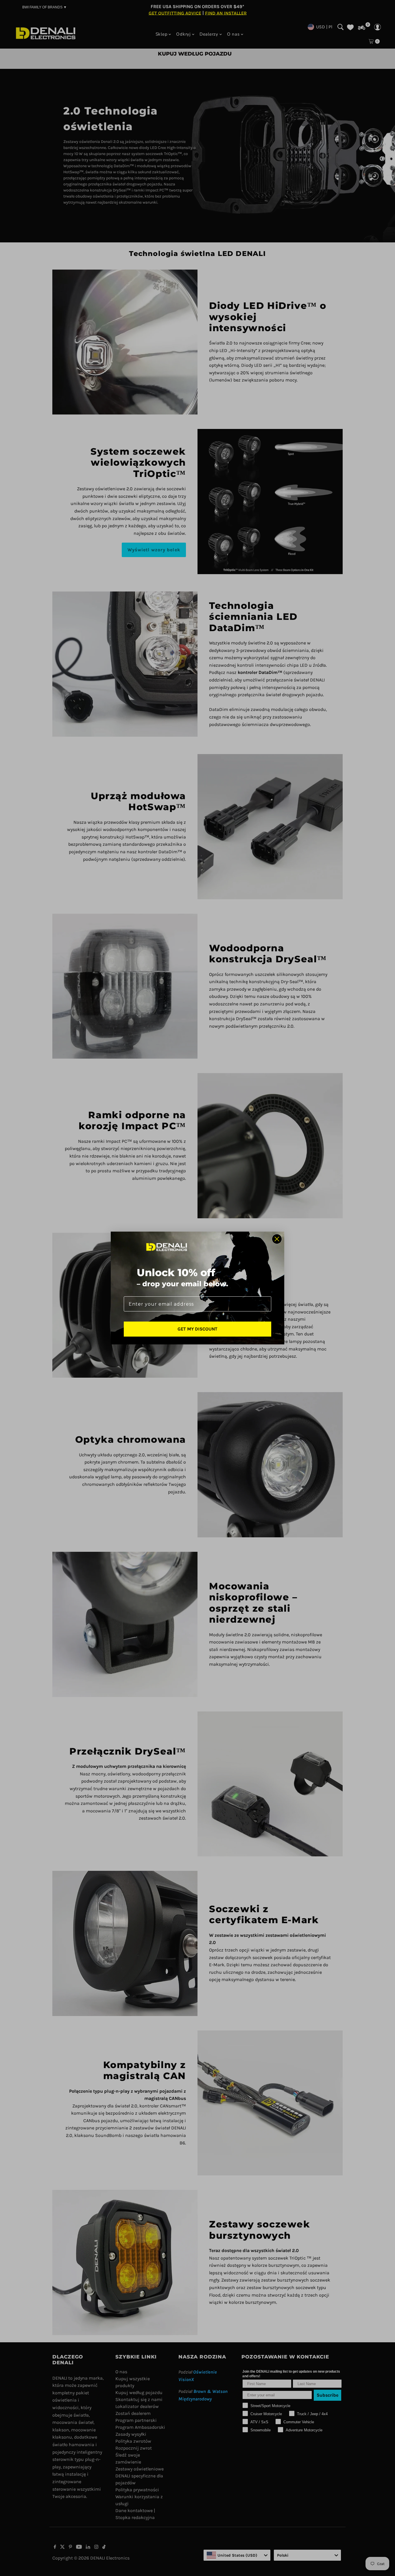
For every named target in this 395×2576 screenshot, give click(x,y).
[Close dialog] (277, 1239)
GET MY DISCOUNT (197, 1329)
